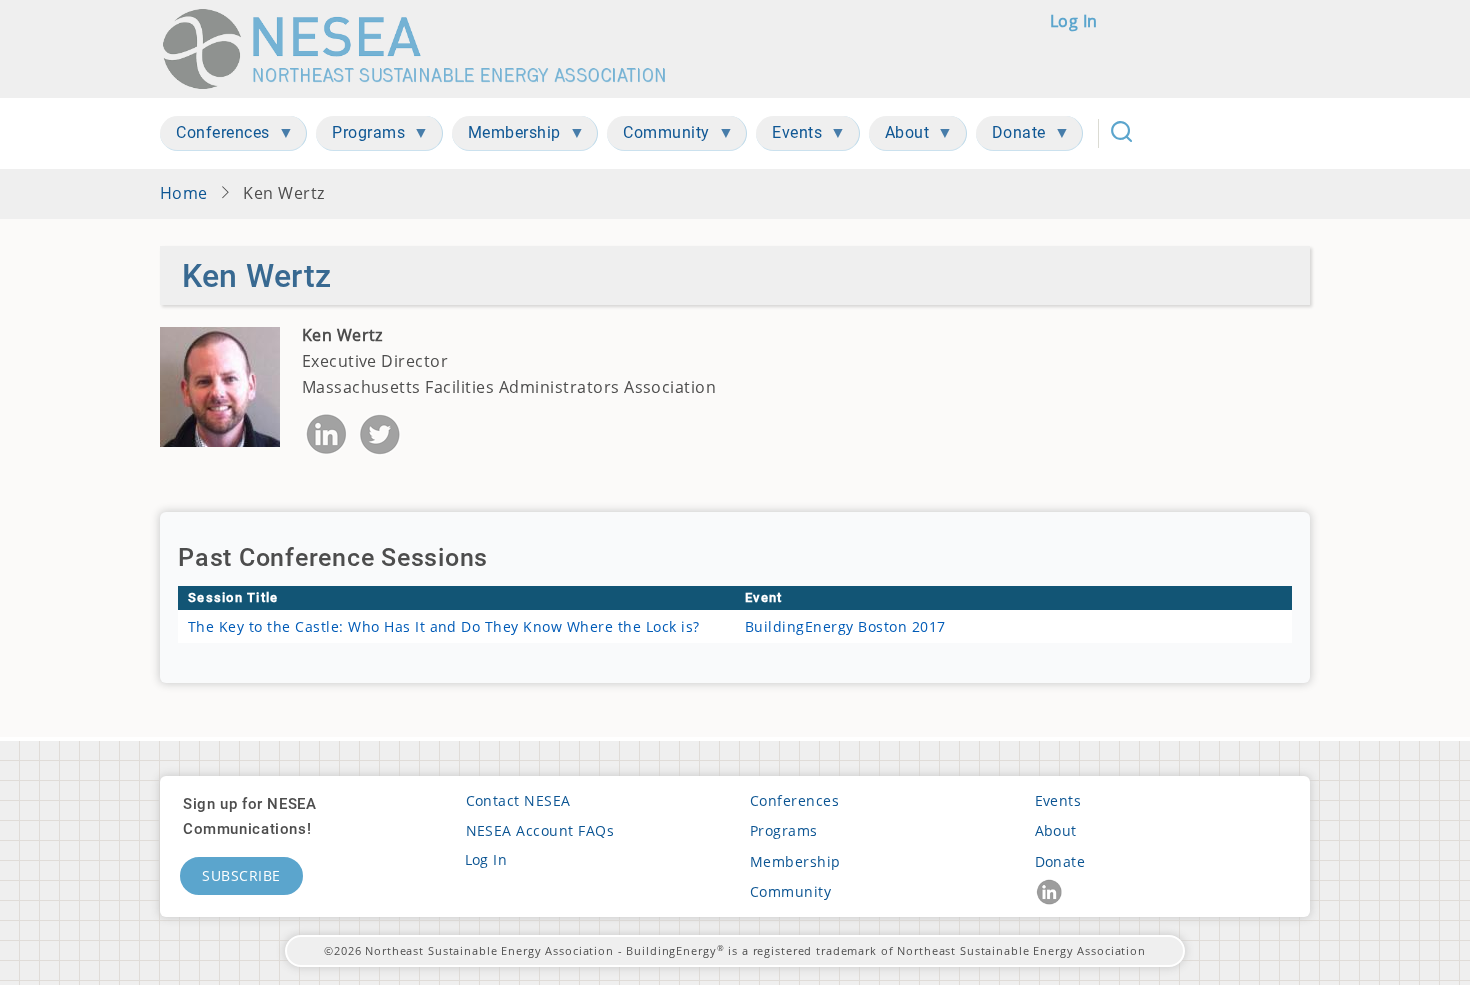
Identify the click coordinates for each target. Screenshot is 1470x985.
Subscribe (241, 875)
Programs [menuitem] (360, 136)
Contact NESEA (518, 800)
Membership (795, 861)
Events (1058, 800)
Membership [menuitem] (506, 136)
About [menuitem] (899, 136)
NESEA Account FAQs (540, 830)
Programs (784, 830)
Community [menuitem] (658, 136)
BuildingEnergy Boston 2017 (845, 626)
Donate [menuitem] (1011, 136)
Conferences (794, 800)
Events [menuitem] (789, 136)
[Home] (423, 49)
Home (184, 193)
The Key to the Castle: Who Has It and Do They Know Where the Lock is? (444, 626)
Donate (1060, 861)
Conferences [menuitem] (215, 136)
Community (790, 891)
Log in (1074, 21)
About (1056, 830)
